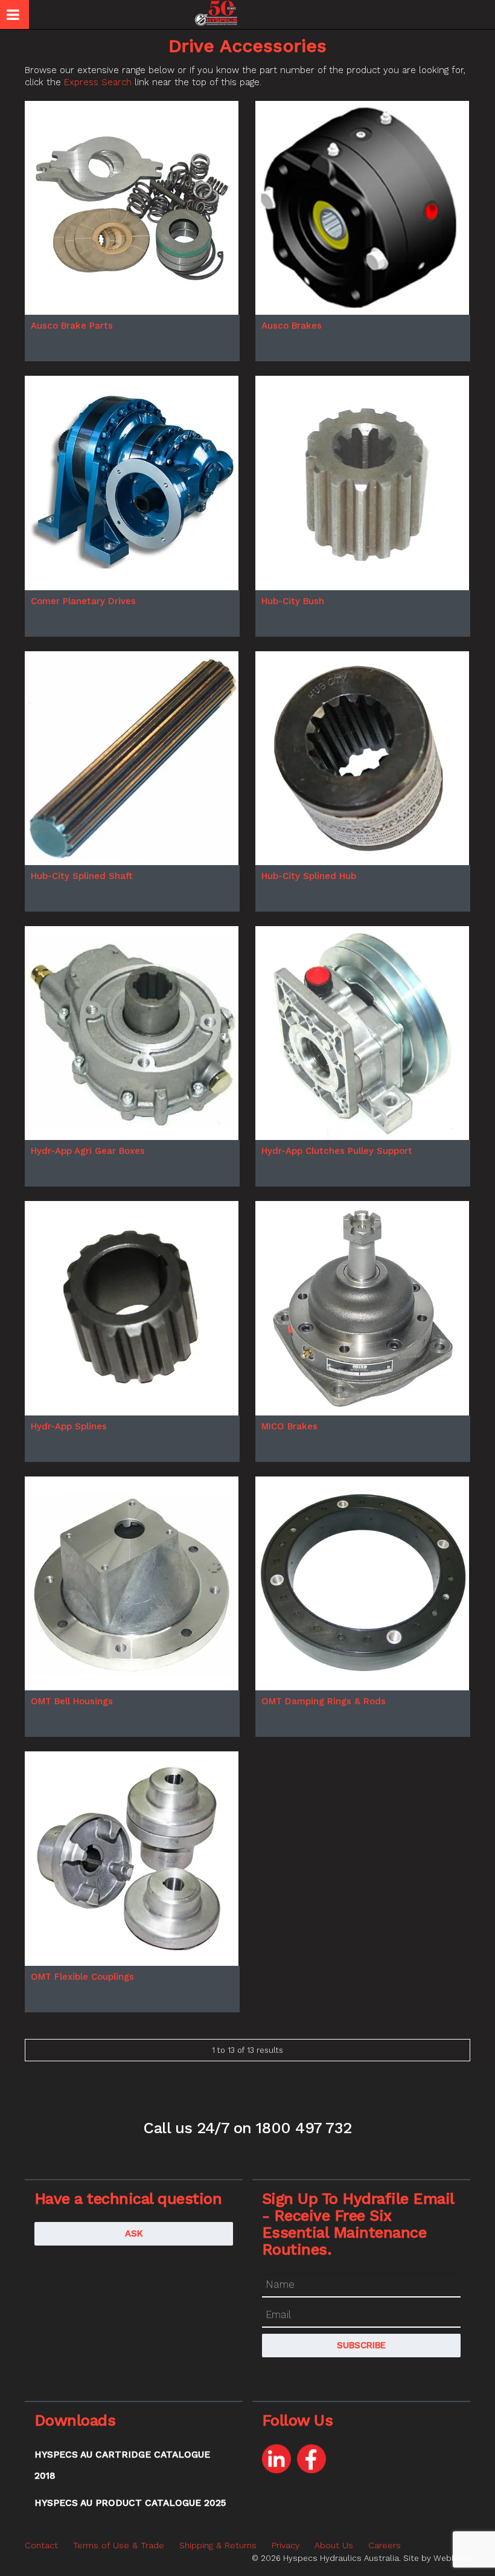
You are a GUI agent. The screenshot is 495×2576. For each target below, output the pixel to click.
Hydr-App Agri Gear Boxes (88, 1151)
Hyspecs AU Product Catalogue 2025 (130, 2503)
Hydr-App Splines (69, 1426)
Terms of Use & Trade (119, 2545)
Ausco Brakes (292, 326)
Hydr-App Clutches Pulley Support (337, 1151)
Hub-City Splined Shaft (82, 876)
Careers (385, 2545)
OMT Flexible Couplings (82, 1977)
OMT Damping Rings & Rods (324, 1701)
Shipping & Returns (218, 2545)
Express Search (98, 82)
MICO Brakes (289, 1426)
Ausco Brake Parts (72, 326)
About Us (334, 2545)
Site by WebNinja (437, 2558)
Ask (134, 2233)
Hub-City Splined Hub (309, 876)
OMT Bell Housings (72, 1701)
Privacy (286, 2545)
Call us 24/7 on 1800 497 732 (247, 2128)
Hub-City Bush (293, 601)
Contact (41, 2545)
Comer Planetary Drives (83, 601)
